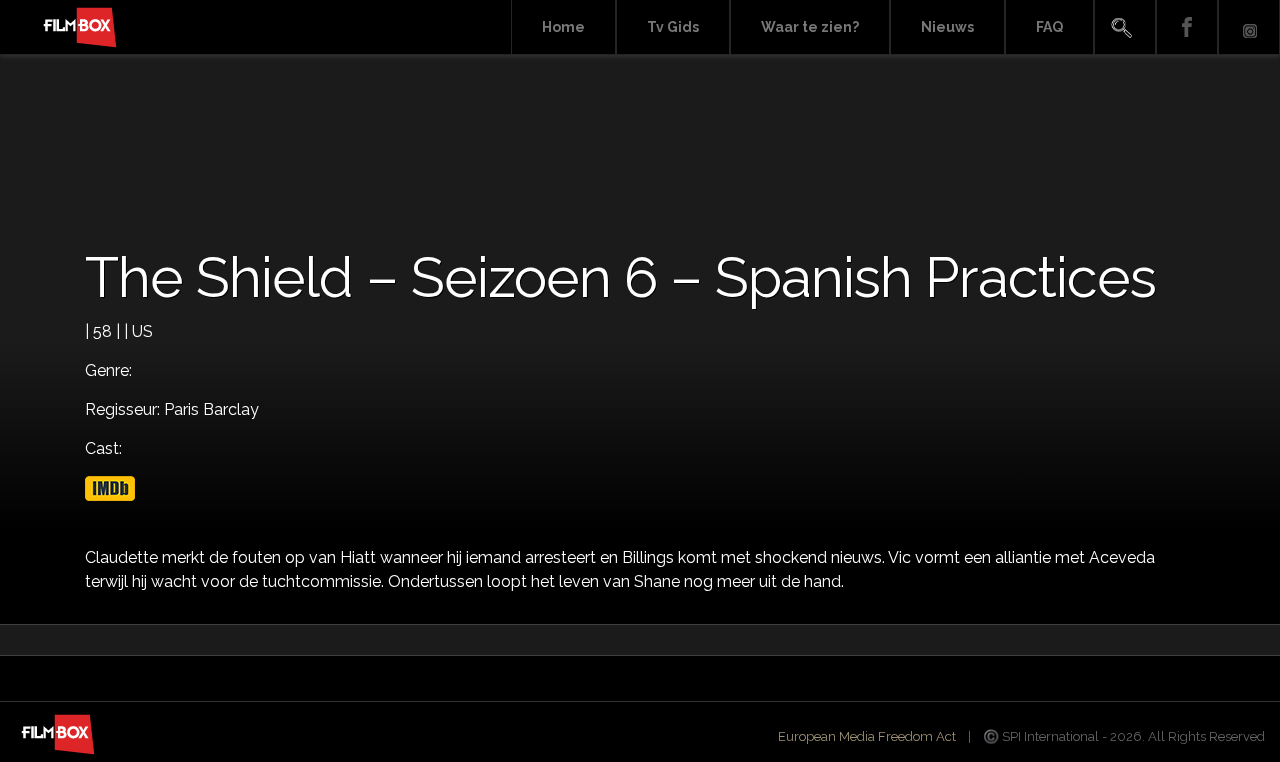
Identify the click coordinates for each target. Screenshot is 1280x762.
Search (1125, 27)
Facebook (1187, 27)
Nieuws (947, 27)
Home (563, 27)
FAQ (1049, 27)
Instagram (1249, 27)
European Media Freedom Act (867, 736)
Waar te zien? (810, 27)
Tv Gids (673, 27)
